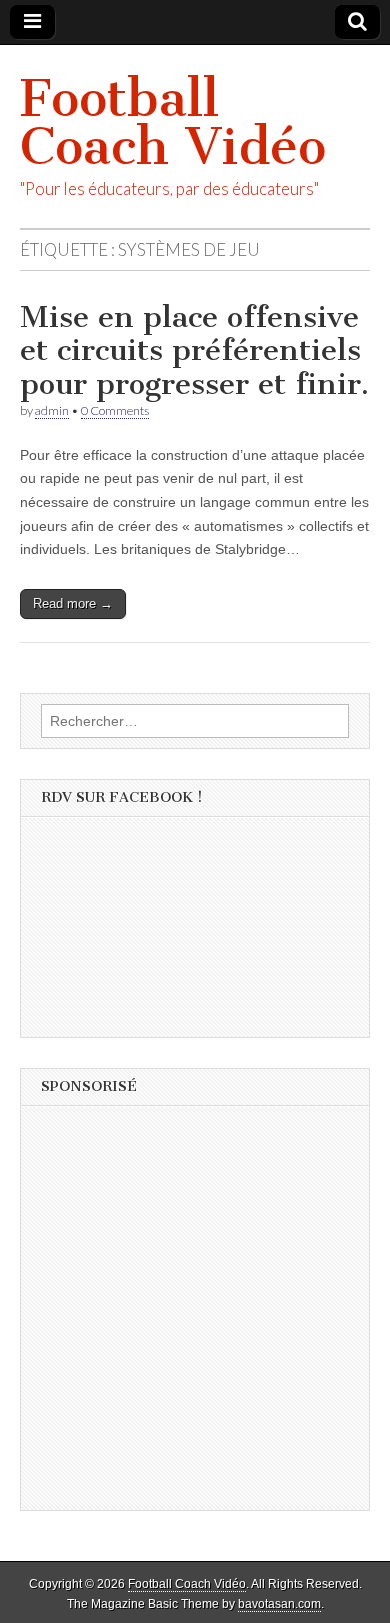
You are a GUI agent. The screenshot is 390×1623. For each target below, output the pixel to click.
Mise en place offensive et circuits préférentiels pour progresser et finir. (194, 350)
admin (52, 410)
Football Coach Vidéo (173, 122)
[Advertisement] (195, 1315)
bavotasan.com (279, 1604)
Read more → (73, 603)
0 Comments (115, 410)
